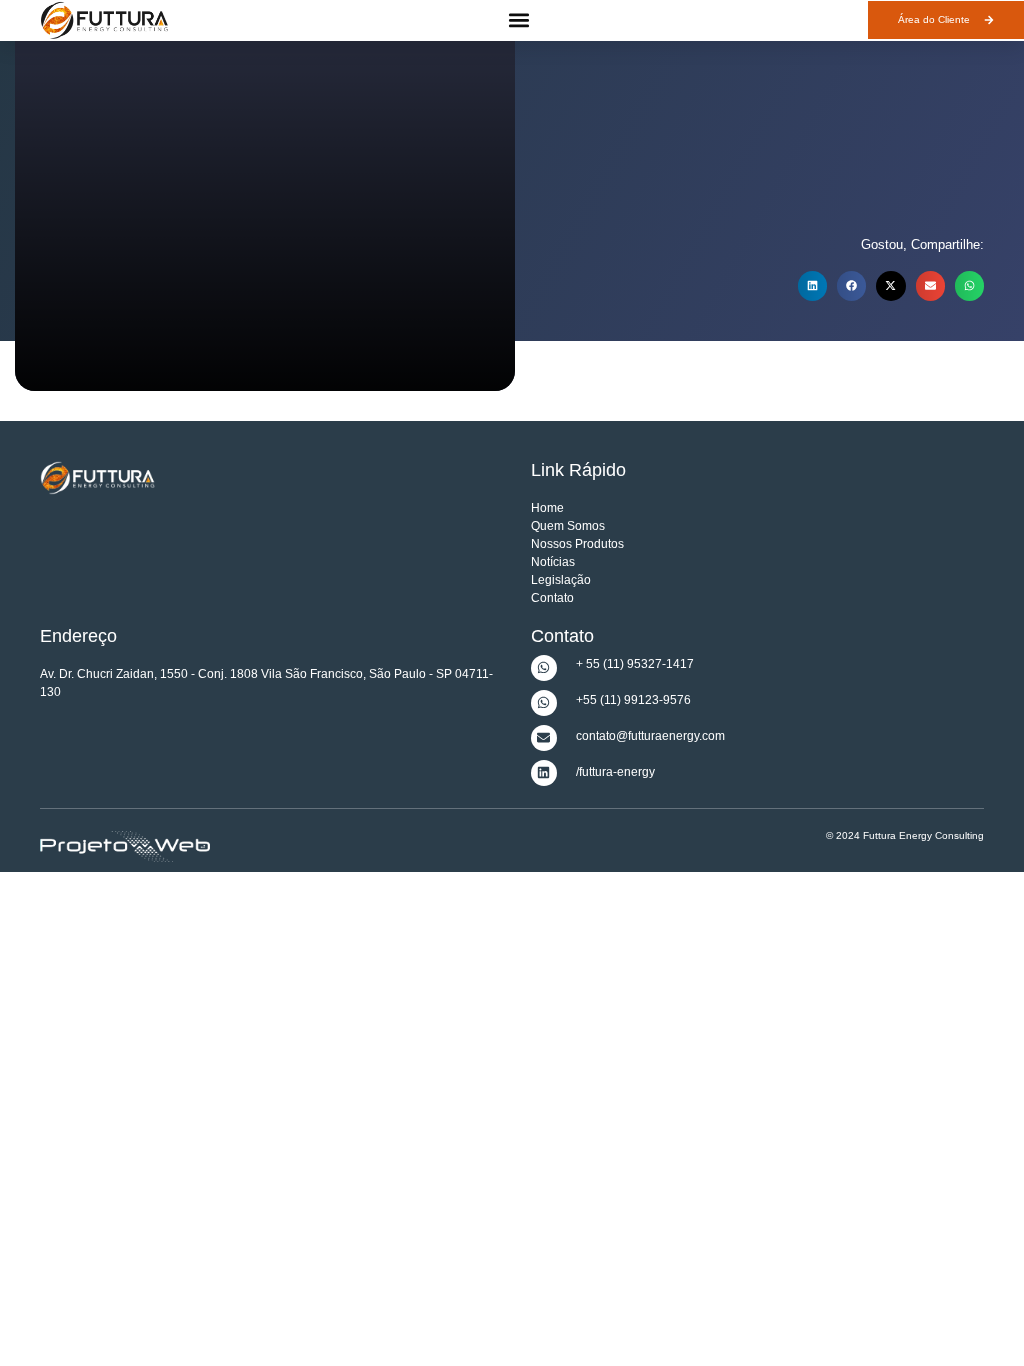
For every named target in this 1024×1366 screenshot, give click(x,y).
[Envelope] (544, 738)
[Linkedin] (544, 773)
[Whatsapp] (544, 668)
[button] (518, 20)
